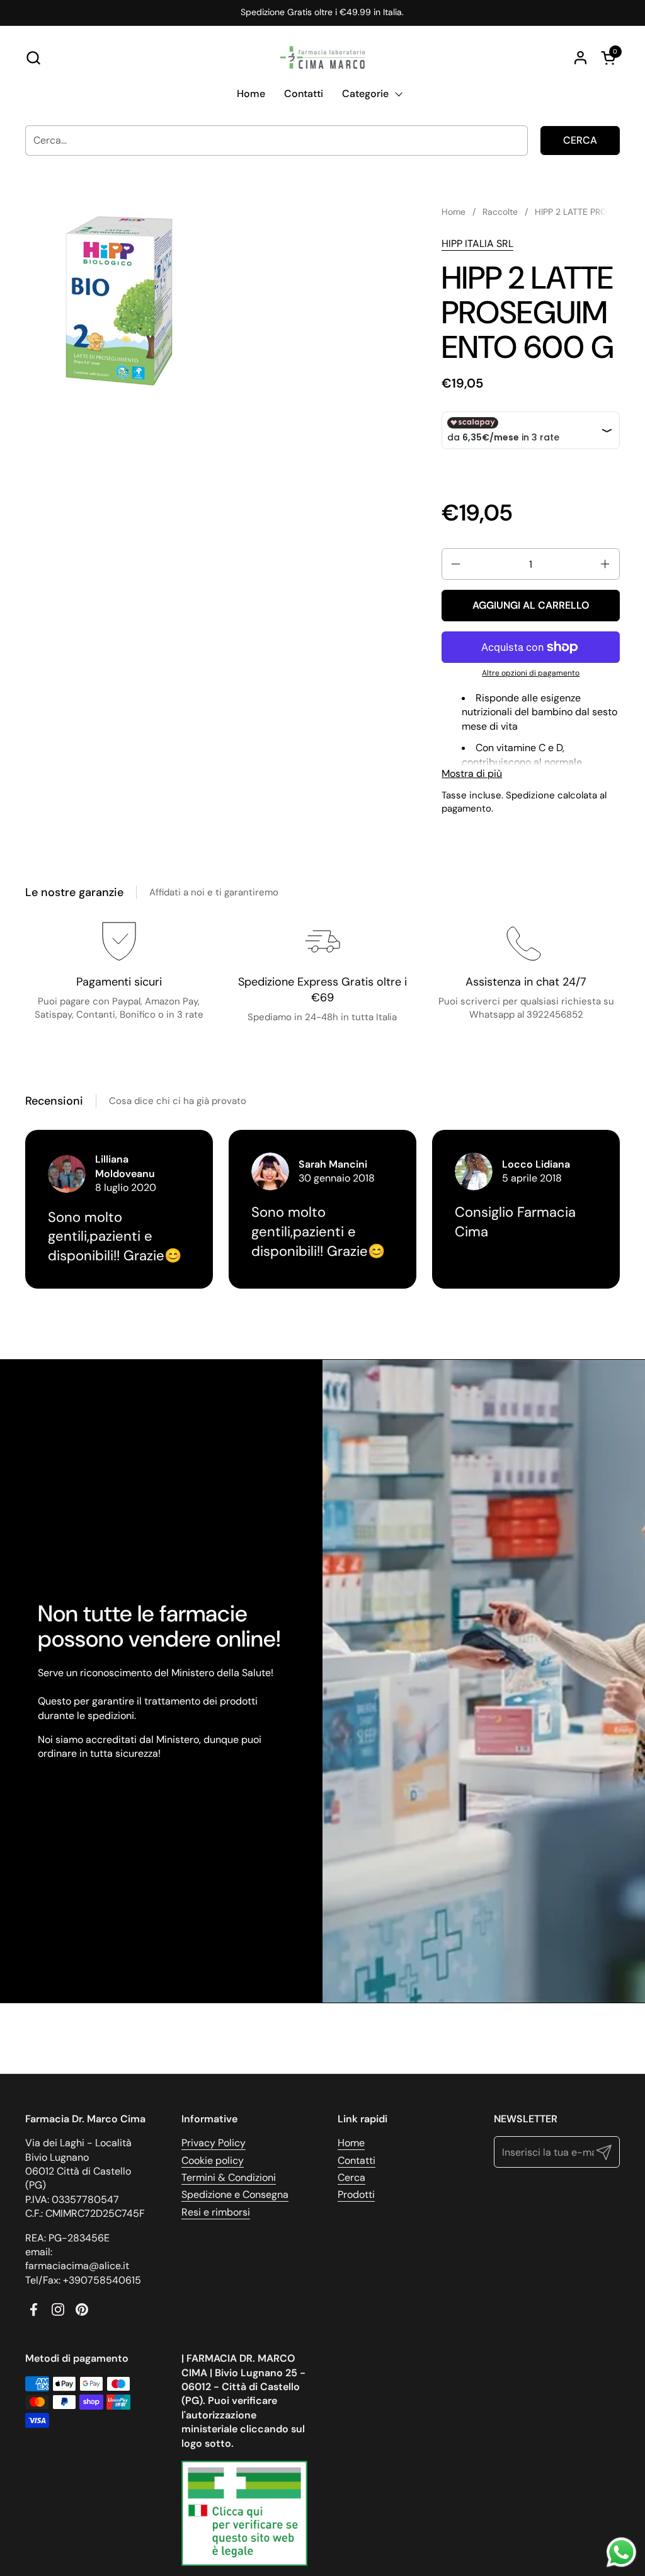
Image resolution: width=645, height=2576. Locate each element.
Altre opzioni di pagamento (531, 673)
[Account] (580, 58)
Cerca (580, 140)
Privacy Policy (214, 2143)
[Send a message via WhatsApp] (621, 2552)
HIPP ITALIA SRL (477, 244)
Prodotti (356, 2194)
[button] (33, 58)
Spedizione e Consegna (235, 2194)
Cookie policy (213, 2160)
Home (351, 2143)
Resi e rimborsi (216, 2212)
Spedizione (530, 795)
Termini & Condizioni (229, 2177)
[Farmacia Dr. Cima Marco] (322, 57)
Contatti (357, 2160)
